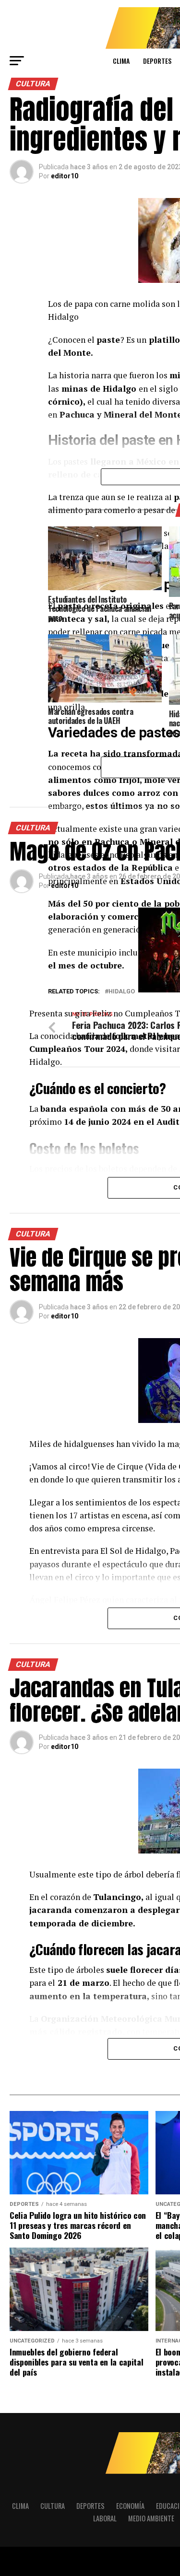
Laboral (105, 2518)
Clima (121, 61)
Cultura (53, 2506)
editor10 (65, 176)
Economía (130, 2506)
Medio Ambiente (151, 2518)
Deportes (157, 61)
